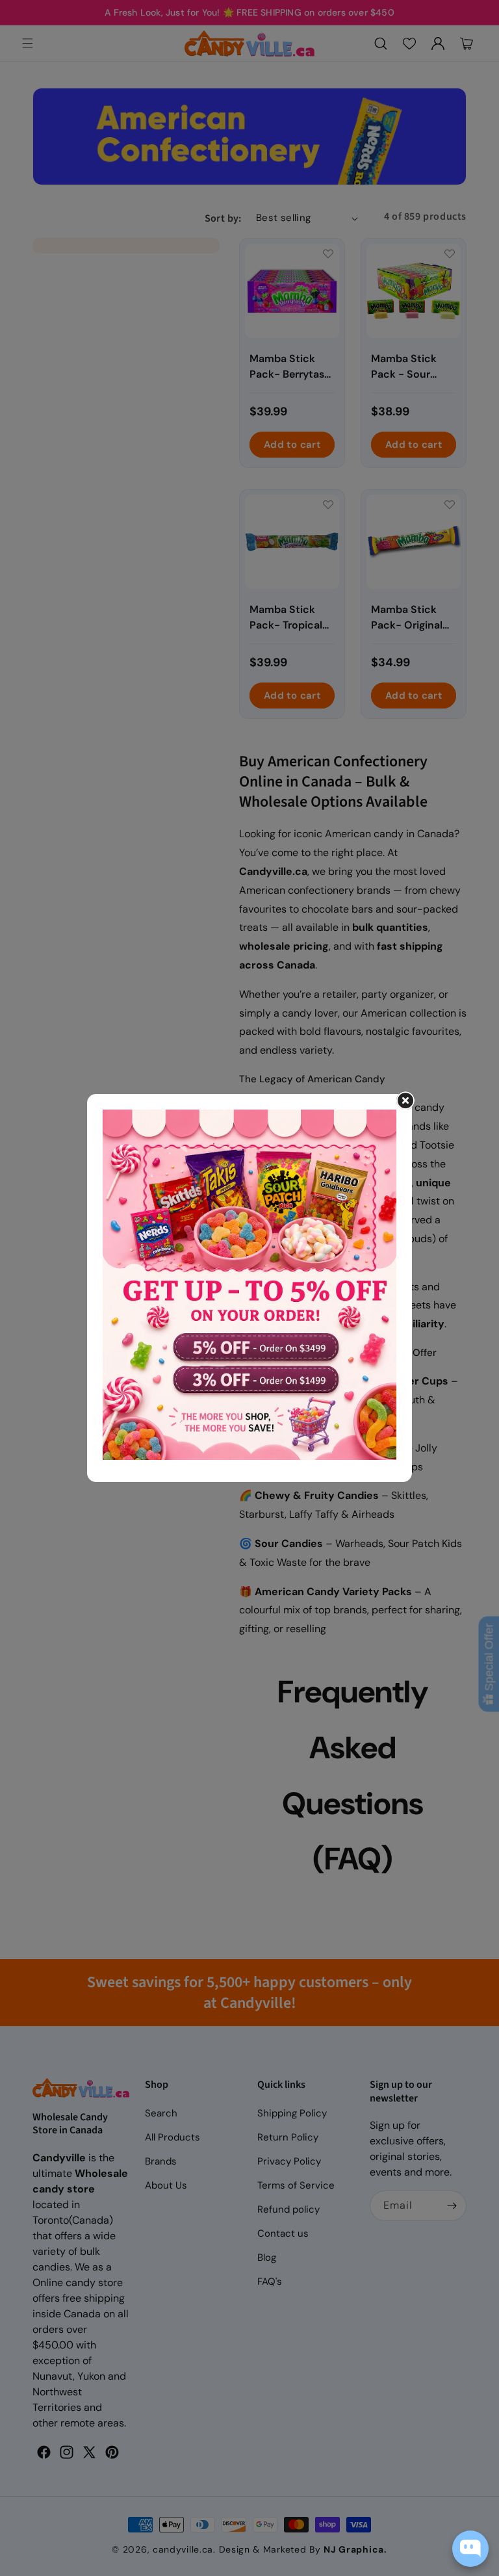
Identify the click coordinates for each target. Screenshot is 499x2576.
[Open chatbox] (470, 2549)
